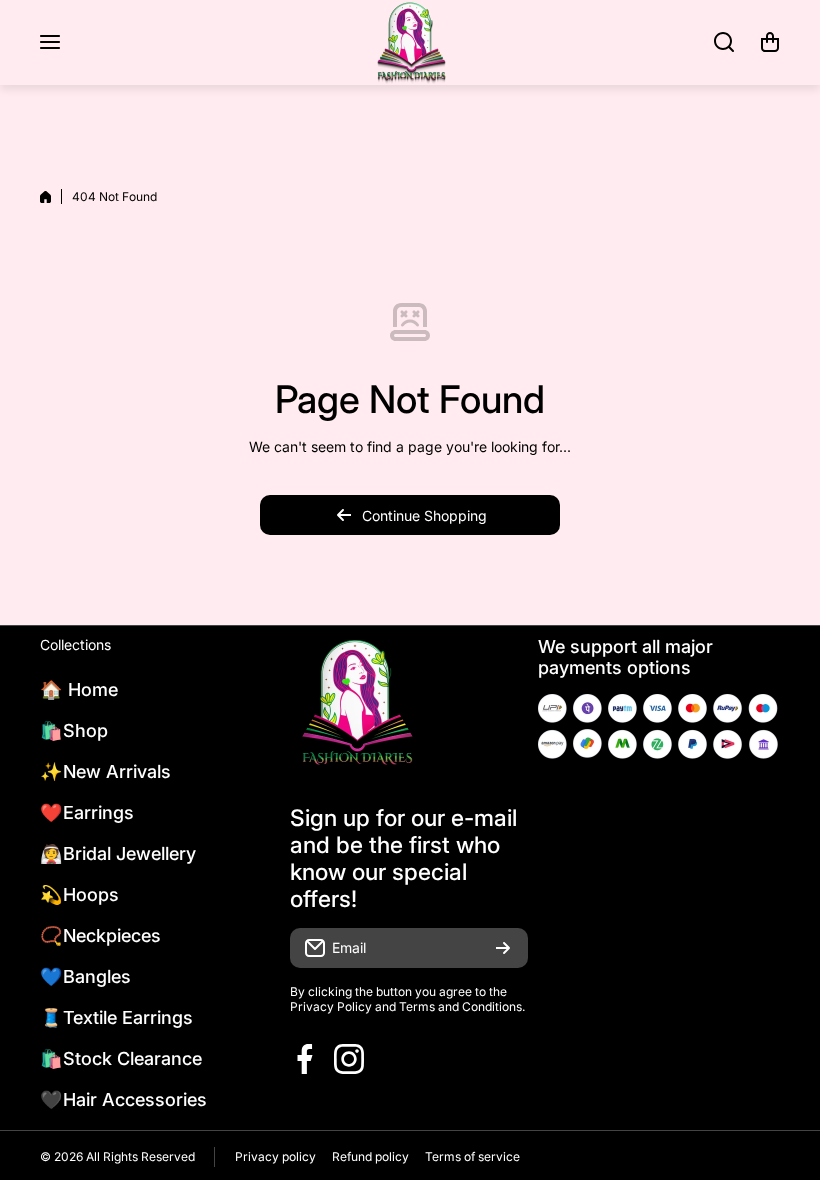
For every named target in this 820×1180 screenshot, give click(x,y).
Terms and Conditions (460, 1006)
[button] (770, 42)
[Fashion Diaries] (410, 42)
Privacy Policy (331, 1006)
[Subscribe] (503, 948)
